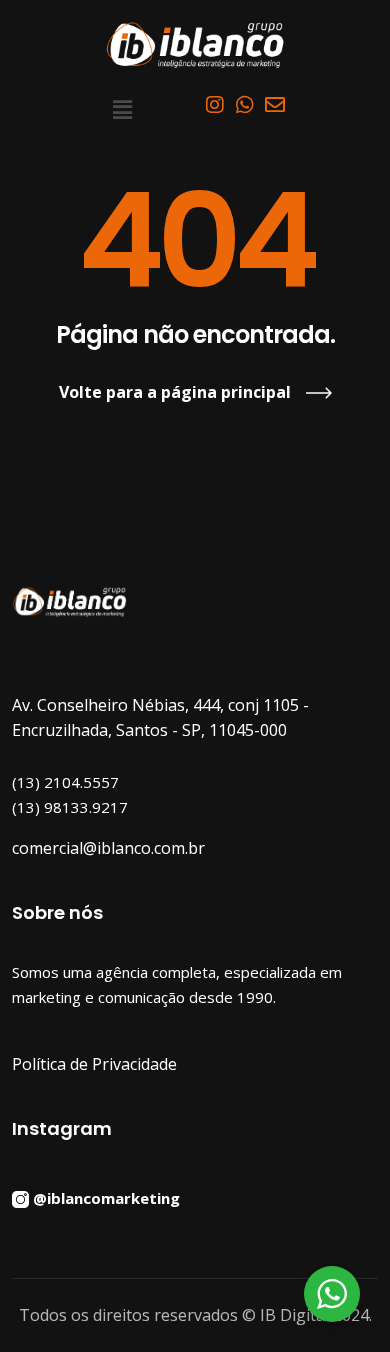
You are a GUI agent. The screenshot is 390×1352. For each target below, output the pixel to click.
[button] (122, 109)
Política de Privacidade (94, 1064)
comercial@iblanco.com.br (108, 848)
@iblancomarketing (106, 1197)
